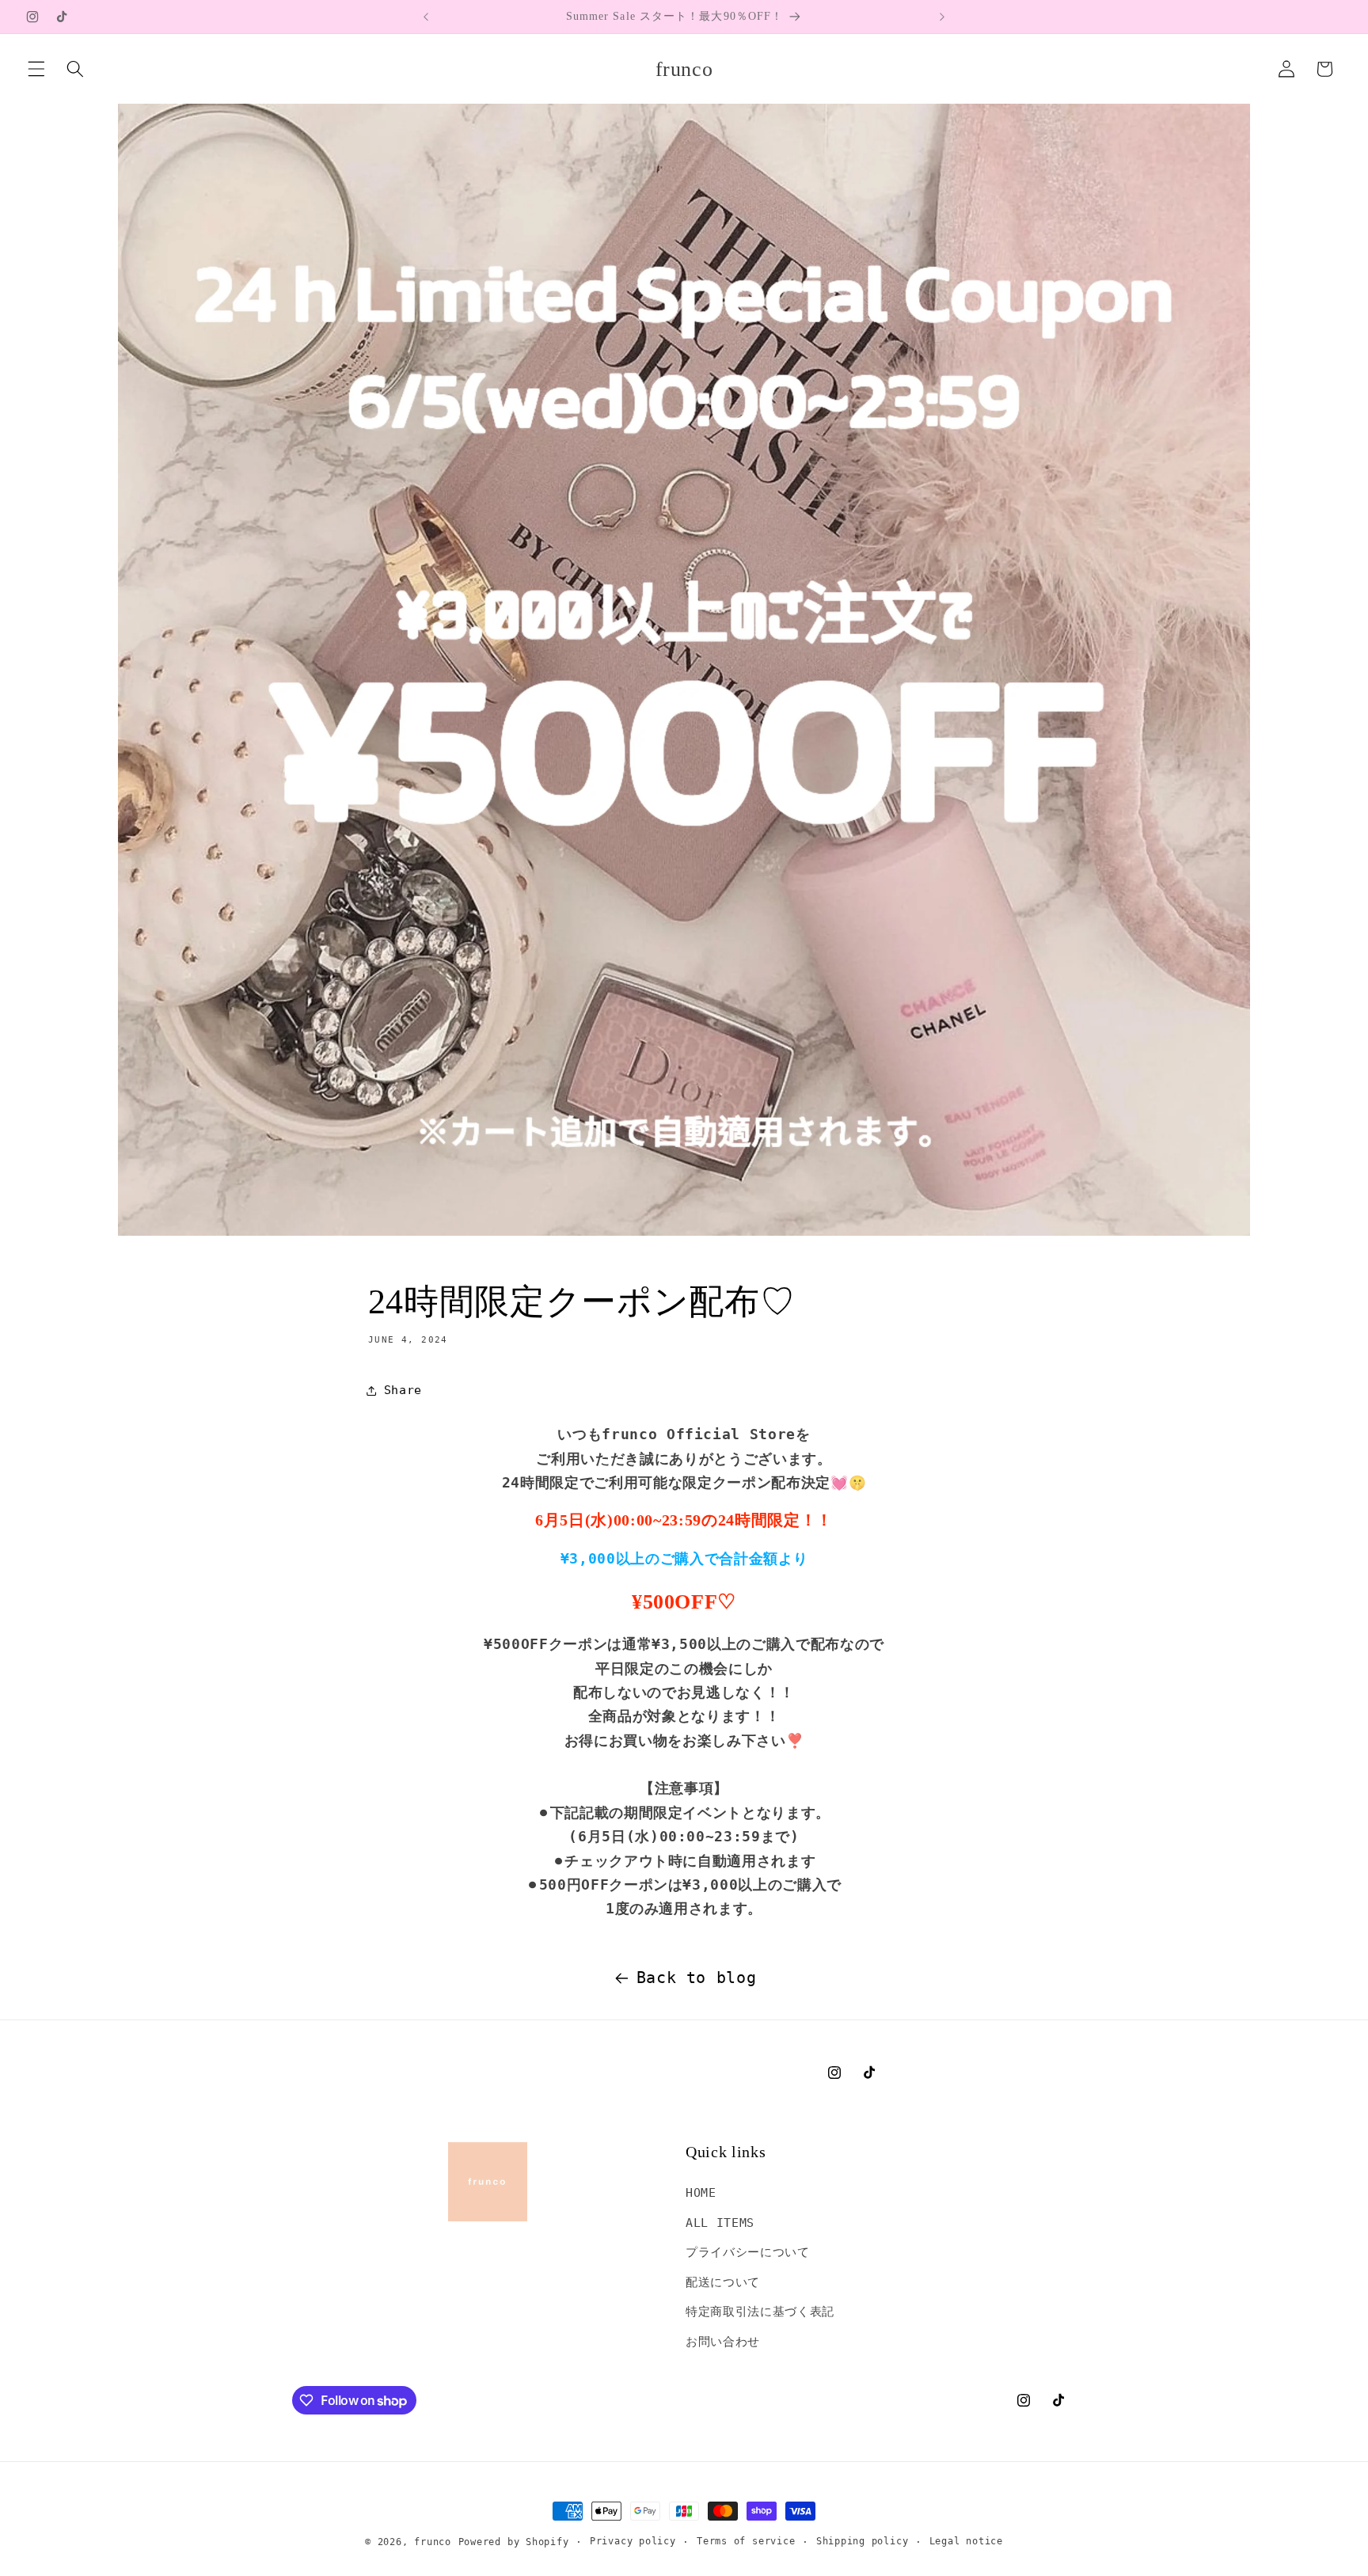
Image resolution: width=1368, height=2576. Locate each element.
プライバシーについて (748, 2252)
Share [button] (403, 1390)
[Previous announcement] (426, 17)
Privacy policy (633, 2541)
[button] (36, 69)
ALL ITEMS (720, 2223)
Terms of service (746, 2541)
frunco (433, 2542)
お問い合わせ (723, 2342)
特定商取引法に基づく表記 (760, 2312)
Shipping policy (863, 2541)
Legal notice (966, 2541)
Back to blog (697, 1978)
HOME (701, 2193)
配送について (723, 2282)
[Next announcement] (942, 17)
